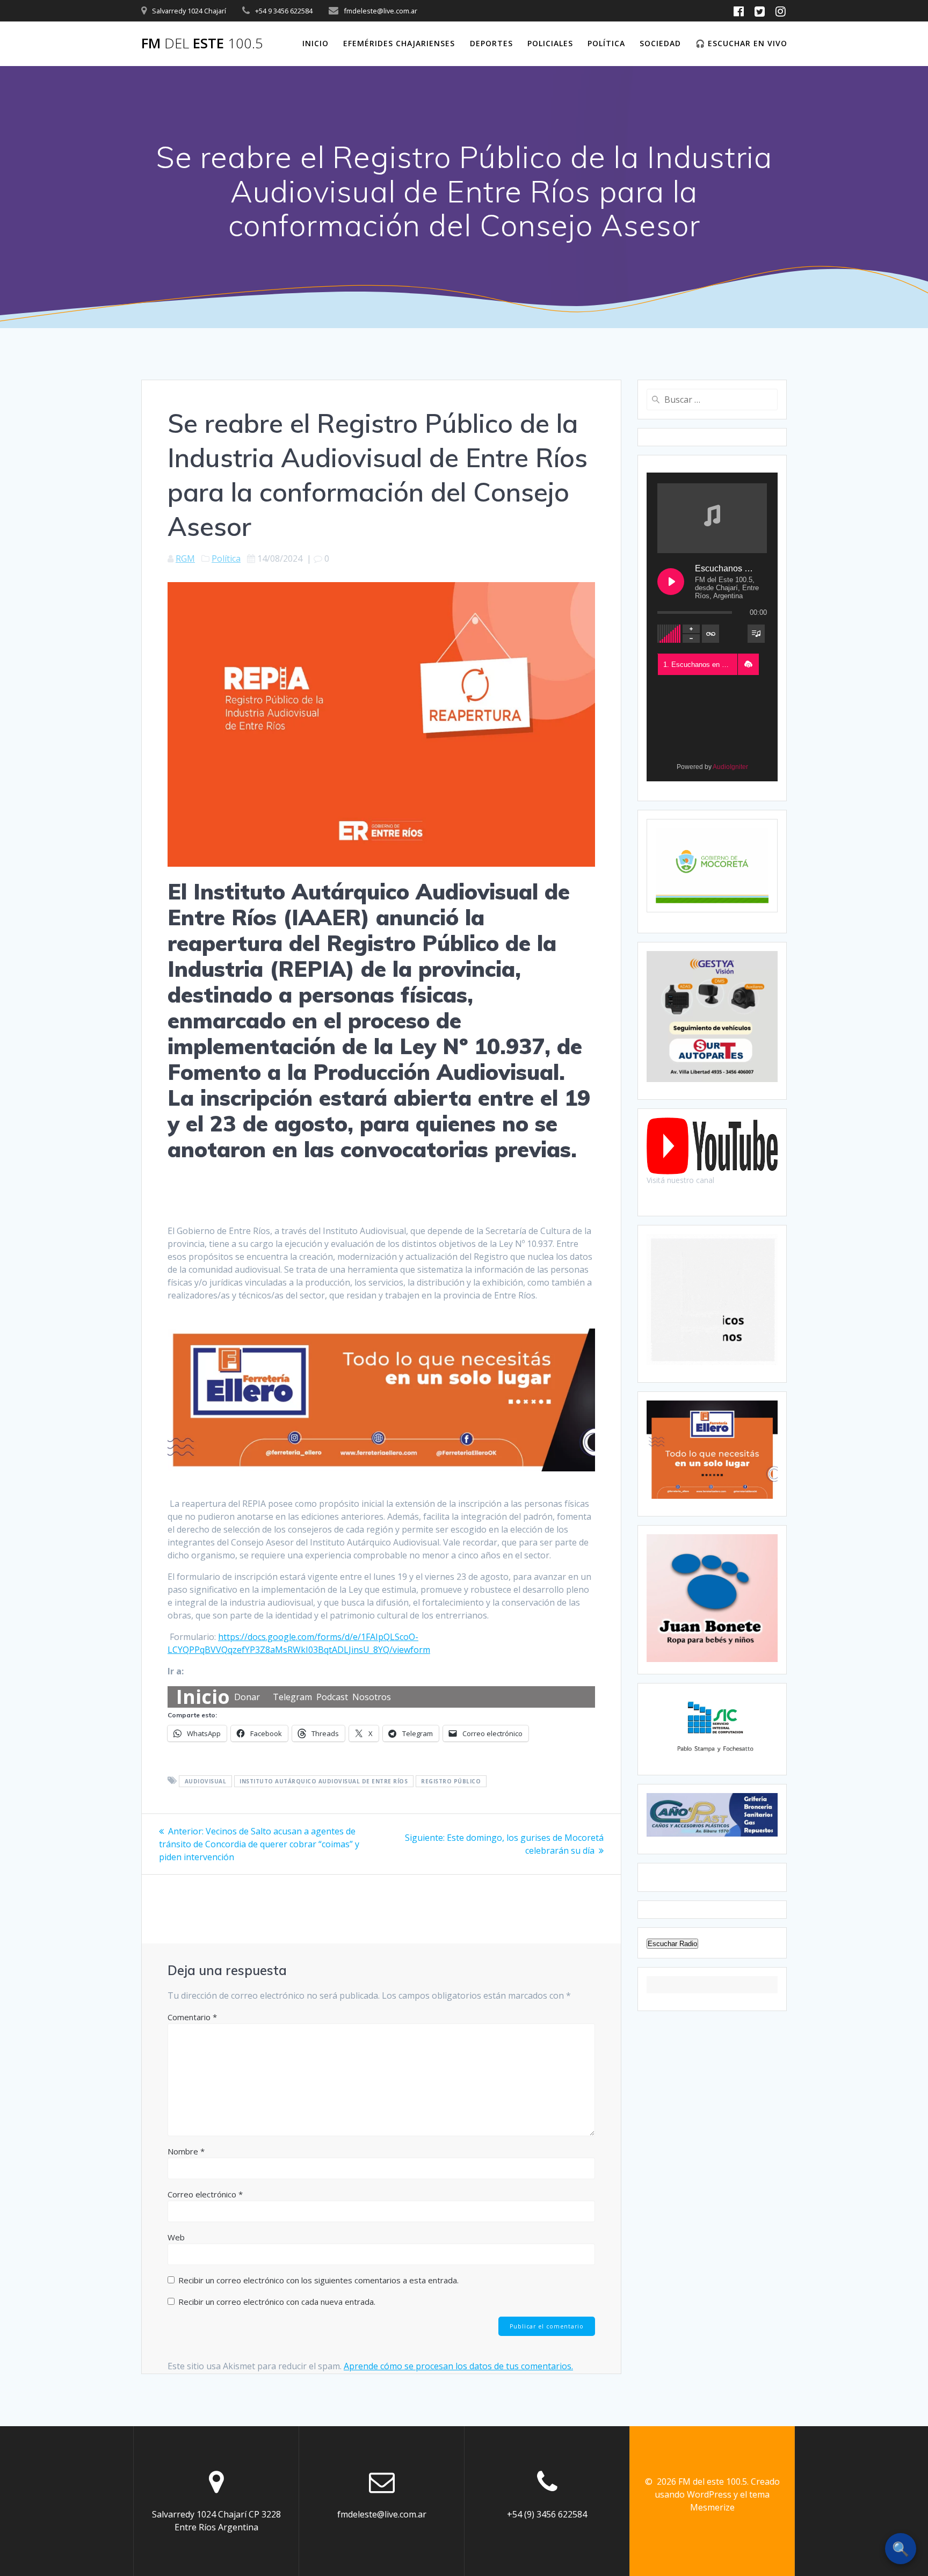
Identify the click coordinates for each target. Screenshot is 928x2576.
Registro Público (451, 1781)
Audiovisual (206, 1781)
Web (176, 2237)
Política (606, 43)
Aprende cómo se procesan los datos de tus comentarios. (458, 2366)
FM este (202, 43)
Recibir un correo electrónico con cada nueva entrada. (277, 2302)
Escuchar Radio (672, 1944)
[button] (748, 664)
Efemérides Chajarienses (399, 43)
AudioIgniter (730, 767)
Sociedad (660, 43)
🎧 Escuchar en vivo (741, 43)
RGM (185, 558)
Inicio (316, 43)
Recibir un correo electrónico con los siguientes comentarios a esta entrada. (318, 2280)
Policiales (550, 43)
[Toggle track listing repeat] (711, 634)
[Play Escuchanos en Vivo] (671, 582)
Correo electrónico (205, 2194)
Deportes (491, 43)
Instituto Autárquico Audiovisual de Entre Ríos (324, 1781)
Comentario (192, 2017)
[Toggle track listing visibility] (756, 634)
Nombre (186, 2151)
